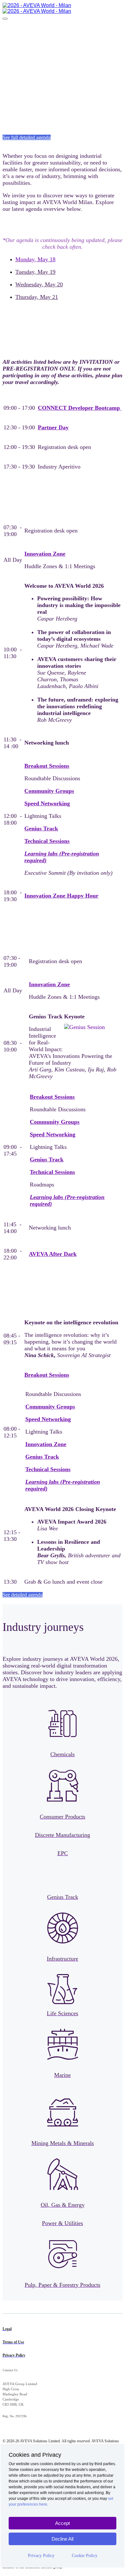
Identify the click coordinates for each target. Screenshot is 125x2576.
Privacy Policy (41, 2556)
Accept (63, 2523)
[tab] (69, 259)
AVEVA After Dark (53, 1254)
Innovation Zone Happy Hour (61, 896)
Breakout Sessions (47, 766)
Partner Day (53, 427)
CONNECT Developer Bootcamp (80, 408)
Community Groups (49, 791)
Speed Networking (47, 803)
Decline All (63, 2539)
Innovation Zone (45, 554)
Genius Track (41, 828)
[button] (27, 137)
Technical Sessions (47, 841)
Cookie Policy (85, 2556)
